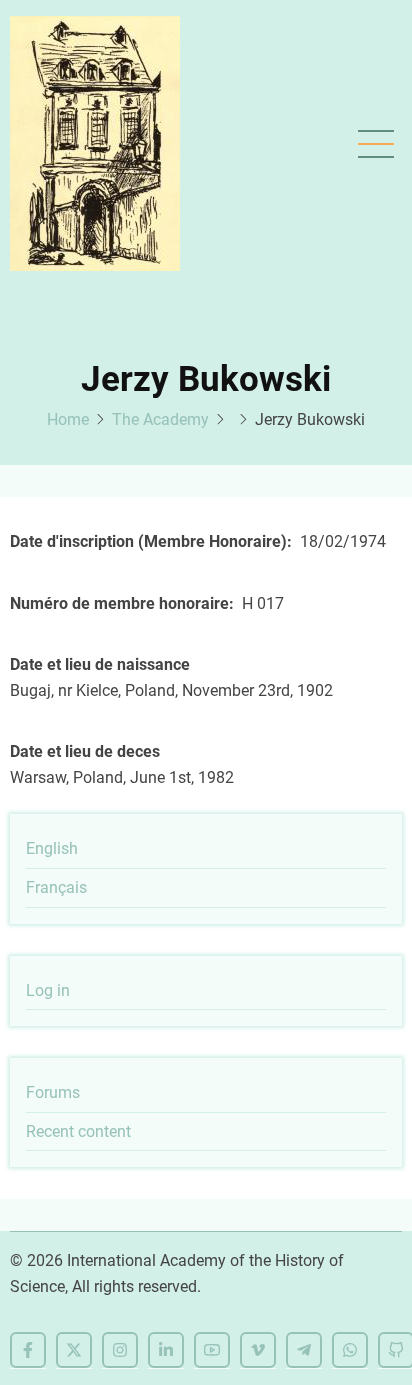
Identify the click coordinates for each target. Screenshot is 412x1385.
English (52, 848)
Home (68, 419)
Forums (53, 1092)
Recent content (78, 1131)
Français (56, 887)
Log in (48, 990)
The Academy (160, 419)
